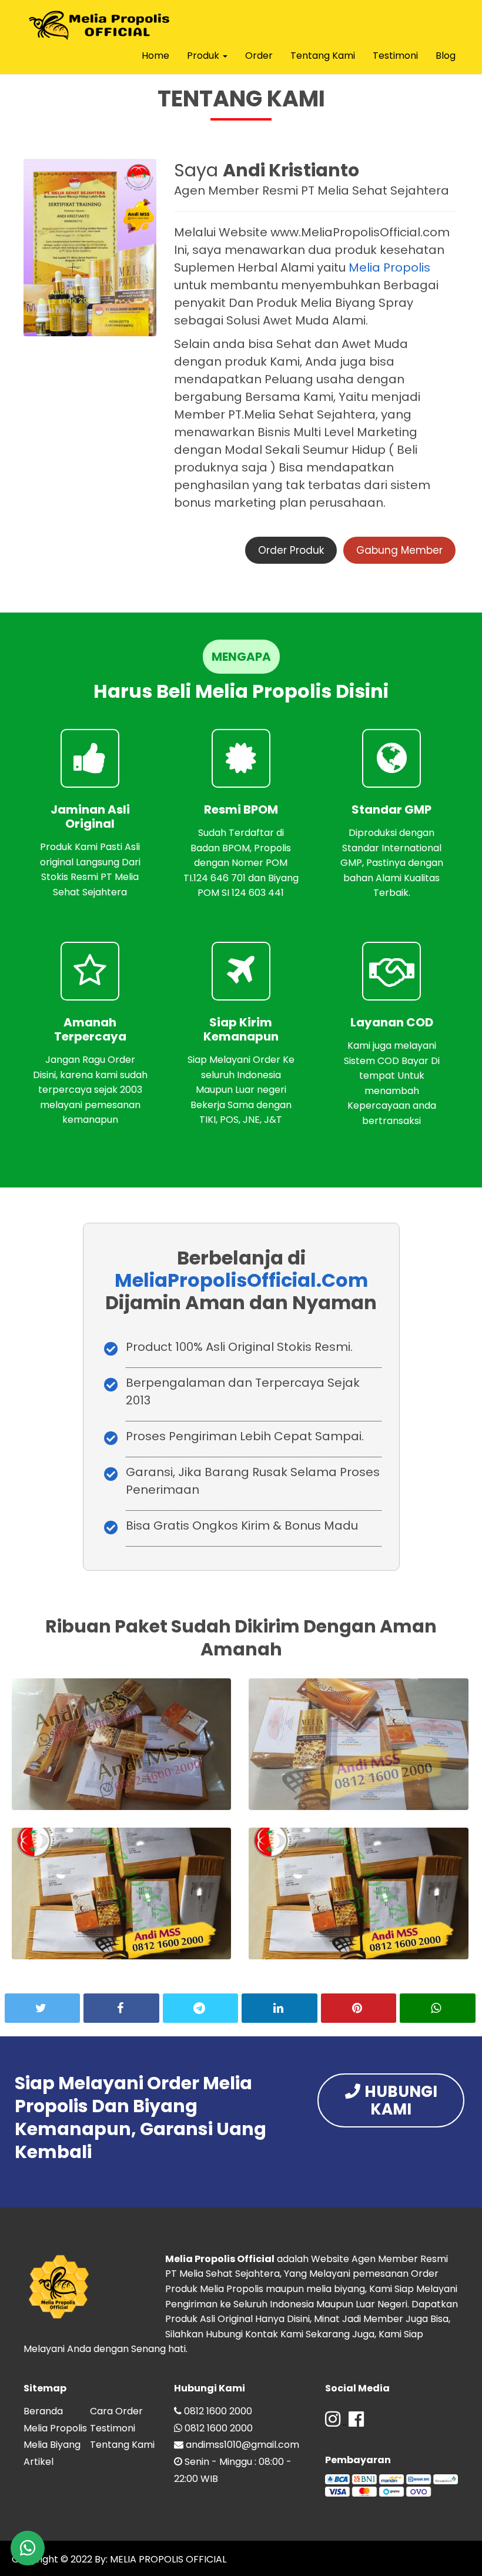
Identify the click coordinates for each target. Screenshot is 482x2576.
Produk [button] (204, 56)
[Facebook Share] (121, 2008)
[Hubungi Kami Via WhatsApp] (28, 2548)
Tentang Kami (323, 56)
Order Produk (291, 550)
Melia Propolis (389, 267)
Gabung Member (399, 550)
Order (259, 56)
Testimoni (395, 56)
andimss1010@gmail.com (242, 2445)
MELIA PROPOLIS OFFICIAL (167, 2559)
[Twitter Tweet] (42, 2008)
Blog (446, 56)
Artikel (39, 2462)
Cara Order (116, 2411)
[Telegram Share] (200, 2008)
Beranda (43, 2411)
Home (155, 56)
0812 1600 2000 (218, 2411)
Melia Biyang (52, 2445)
